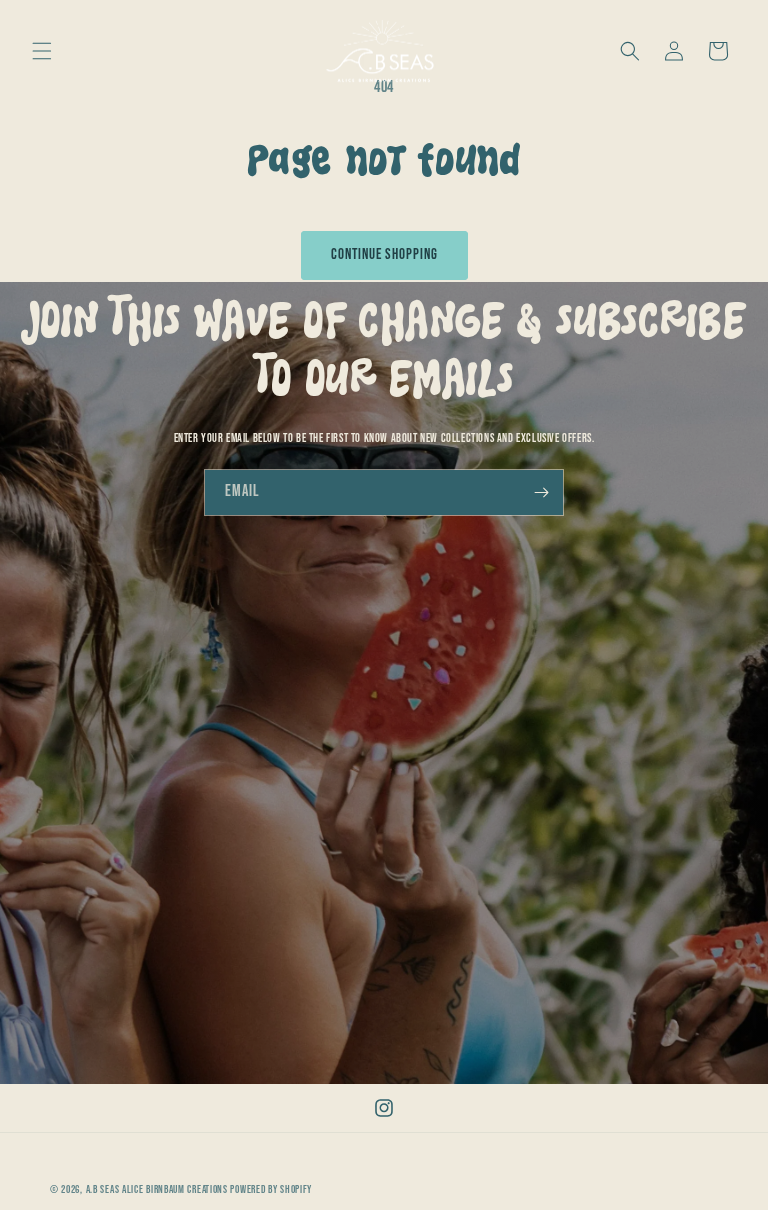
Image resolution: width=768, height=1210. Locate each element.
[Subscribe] (541, 492)
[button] (42, 51)
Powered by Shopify (271, 1189)
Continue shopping (384, 254)
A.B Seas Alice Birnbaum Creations (157, 1189)
